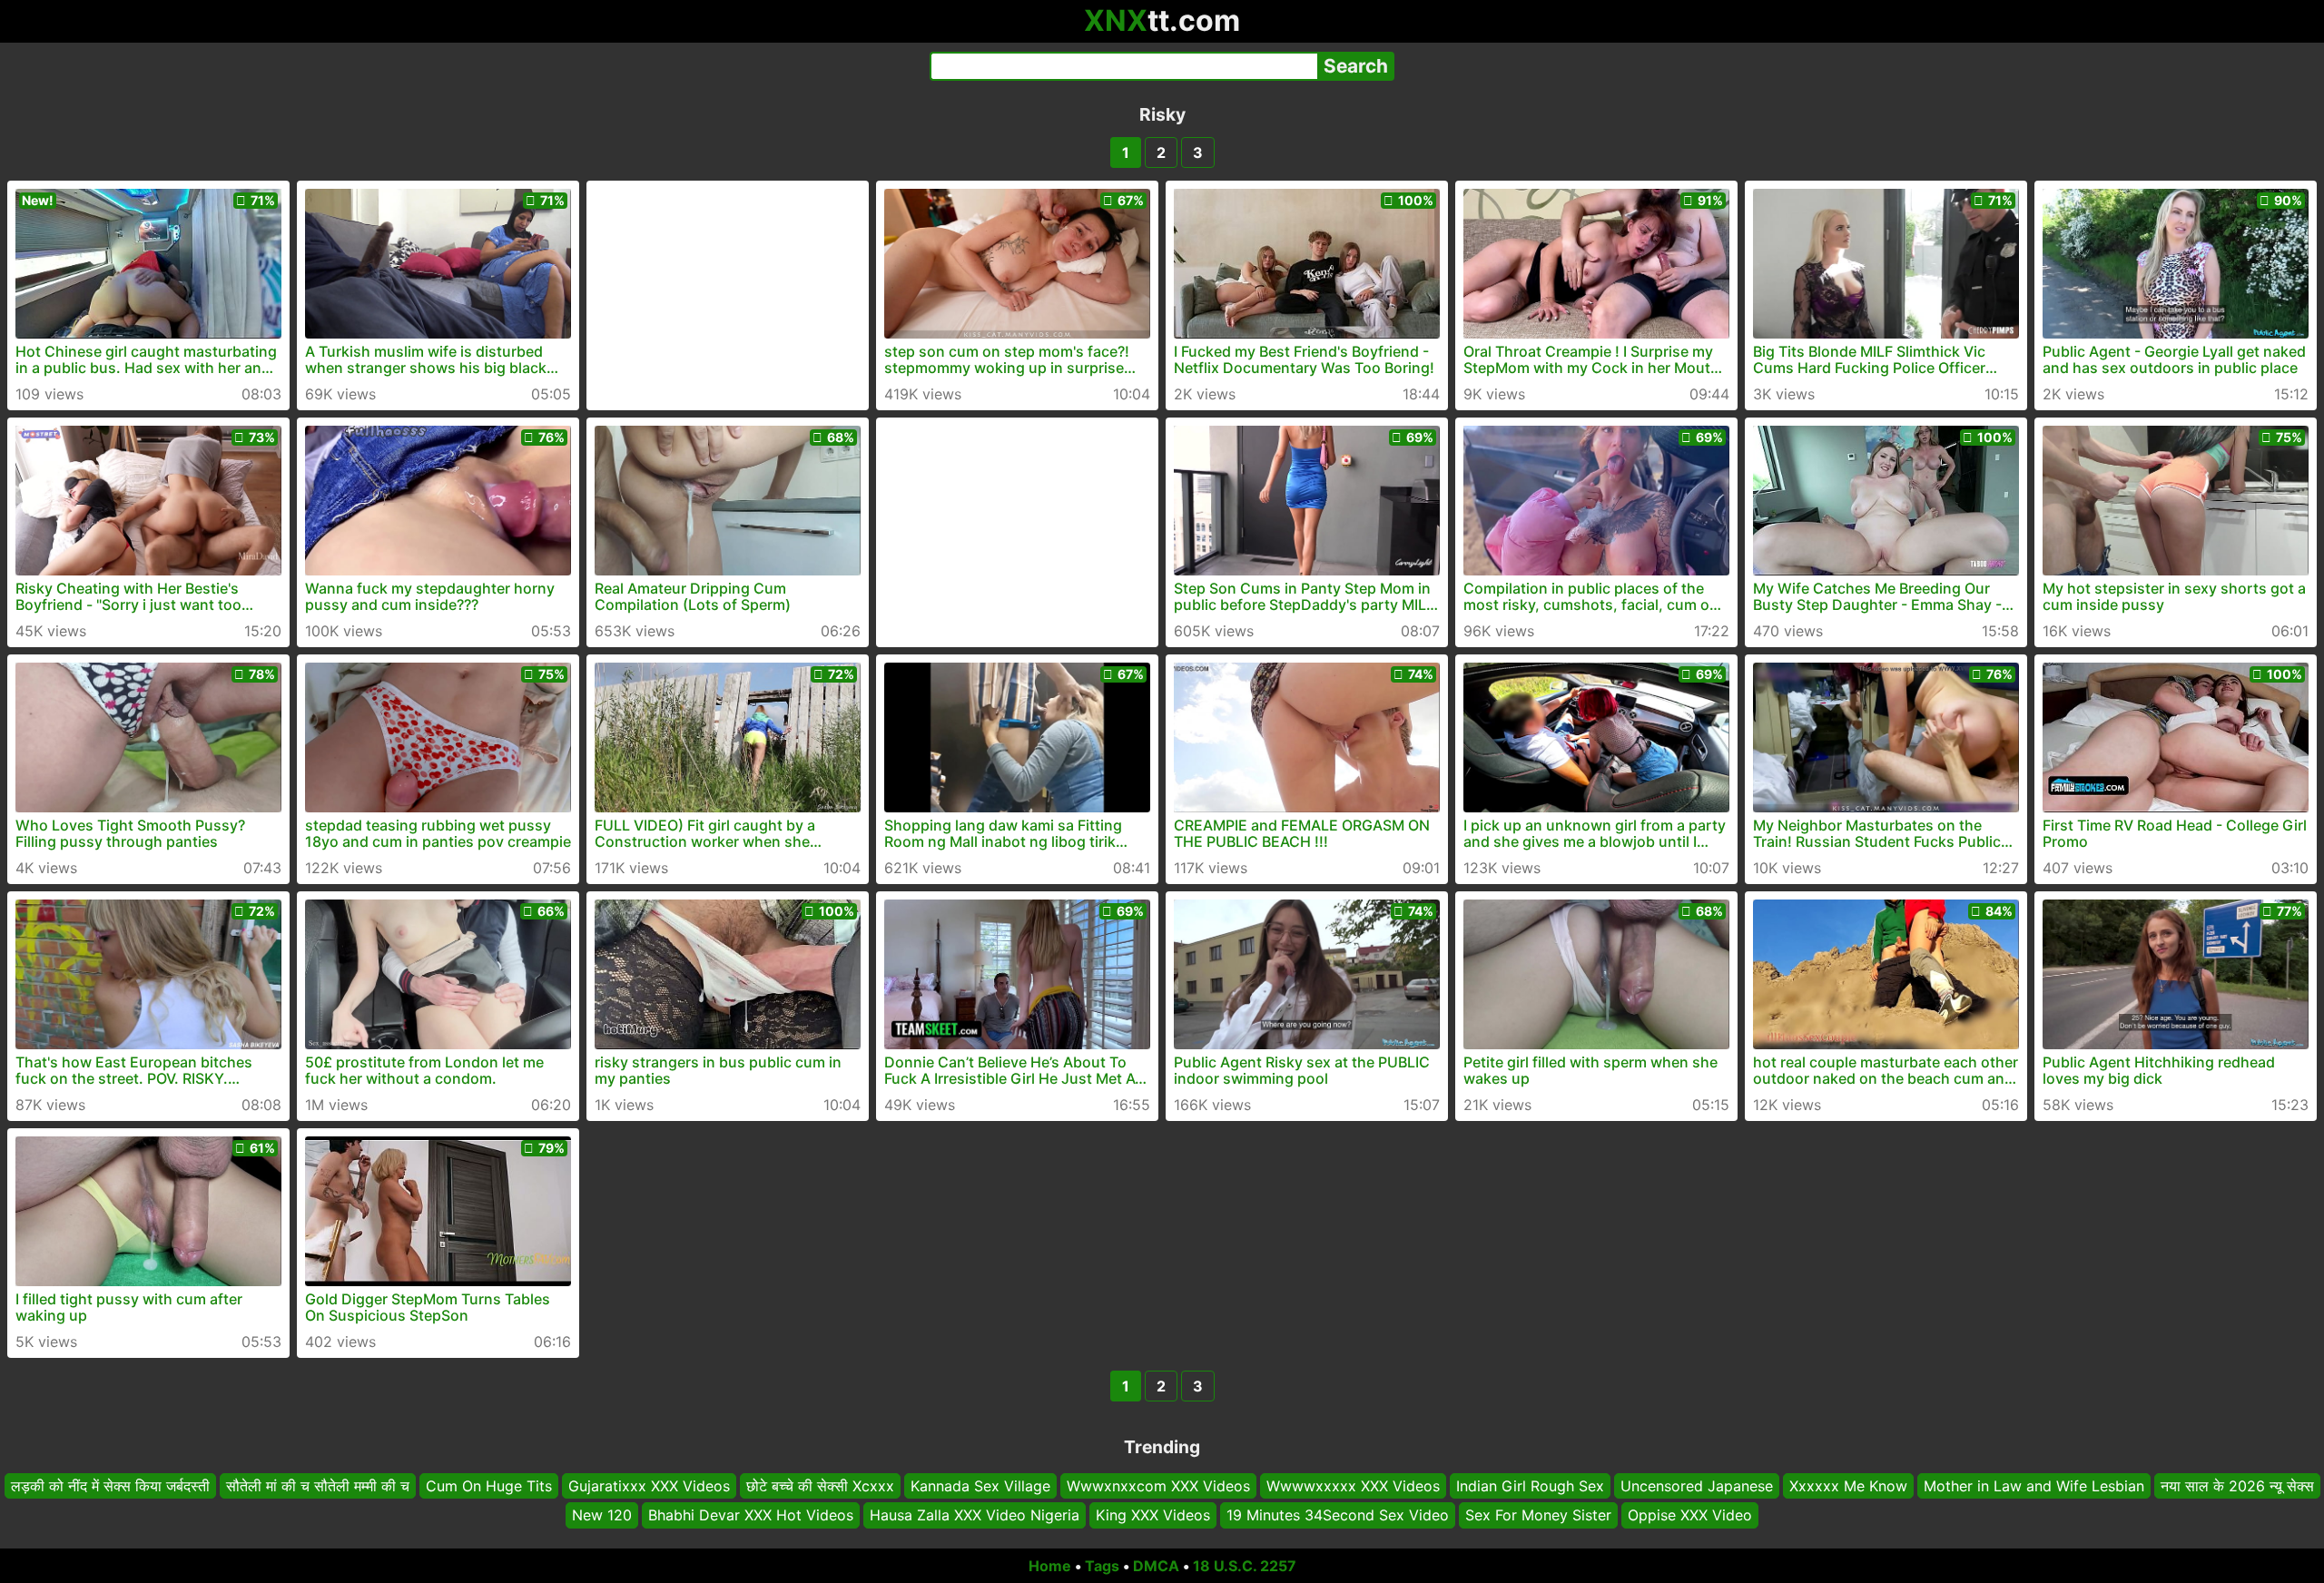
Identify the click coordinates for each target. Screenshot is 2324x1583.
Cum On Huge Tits (489, 1486)
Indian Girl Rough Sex (1530, 1486)
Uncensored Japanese (1697, 1486)
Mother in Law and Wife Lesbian (2034, 1486)
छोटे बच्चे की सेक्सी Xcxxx (820, 1486)
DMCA (1156, 1566)
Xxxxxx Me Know (1848, 1486)
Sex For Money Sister (1538, 1515)
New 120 (602, 1515)
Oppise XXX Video (1690, 1515)
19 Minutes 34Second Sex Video (1338, 1515)
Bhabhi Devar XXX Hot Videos (751, 1515)
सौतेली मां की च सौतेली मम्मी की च (318, 1486)
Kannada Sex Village (980, 1486)
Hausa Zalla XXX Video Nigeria (975, 1515)
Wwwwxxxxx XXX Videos (1353, 1486)
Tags (1102, 1566)
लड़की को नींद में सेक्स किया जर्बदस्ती (110, 1486)
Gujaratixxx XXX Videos (649, 1486)
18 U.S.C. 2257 (1245, 1566)
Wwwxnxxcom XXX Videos (1158, 1486)
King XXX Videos (1153, 1515)
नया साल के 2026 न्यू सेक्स (2237, 1486)
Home (1050, 1566)
